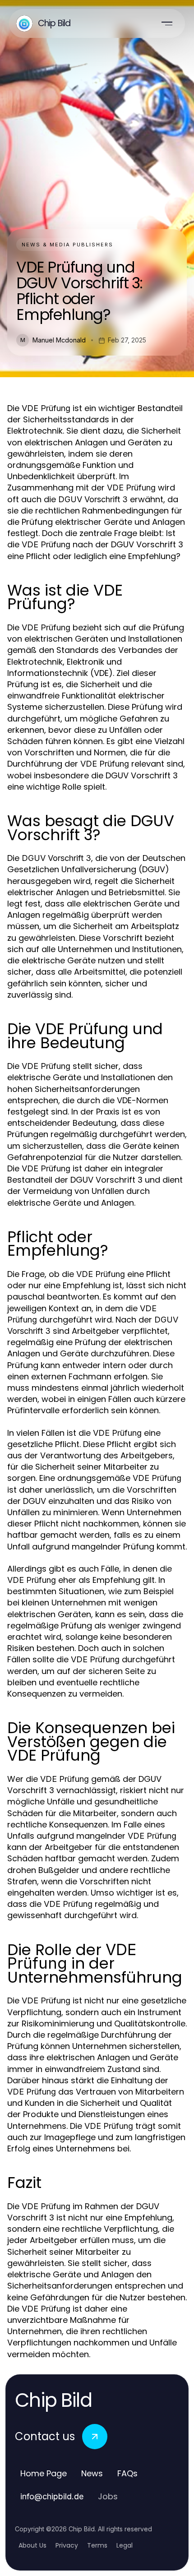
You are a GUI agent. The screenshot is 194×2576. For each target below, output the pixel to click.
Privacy (67, 2545)
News (92, 2473)
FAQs (127, 2473)
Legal (125, 2545)
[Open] (167, 23)
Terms (97, 2545)
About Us (32, 2545)
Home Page (44, 2473)
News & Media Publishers (67, 245)
